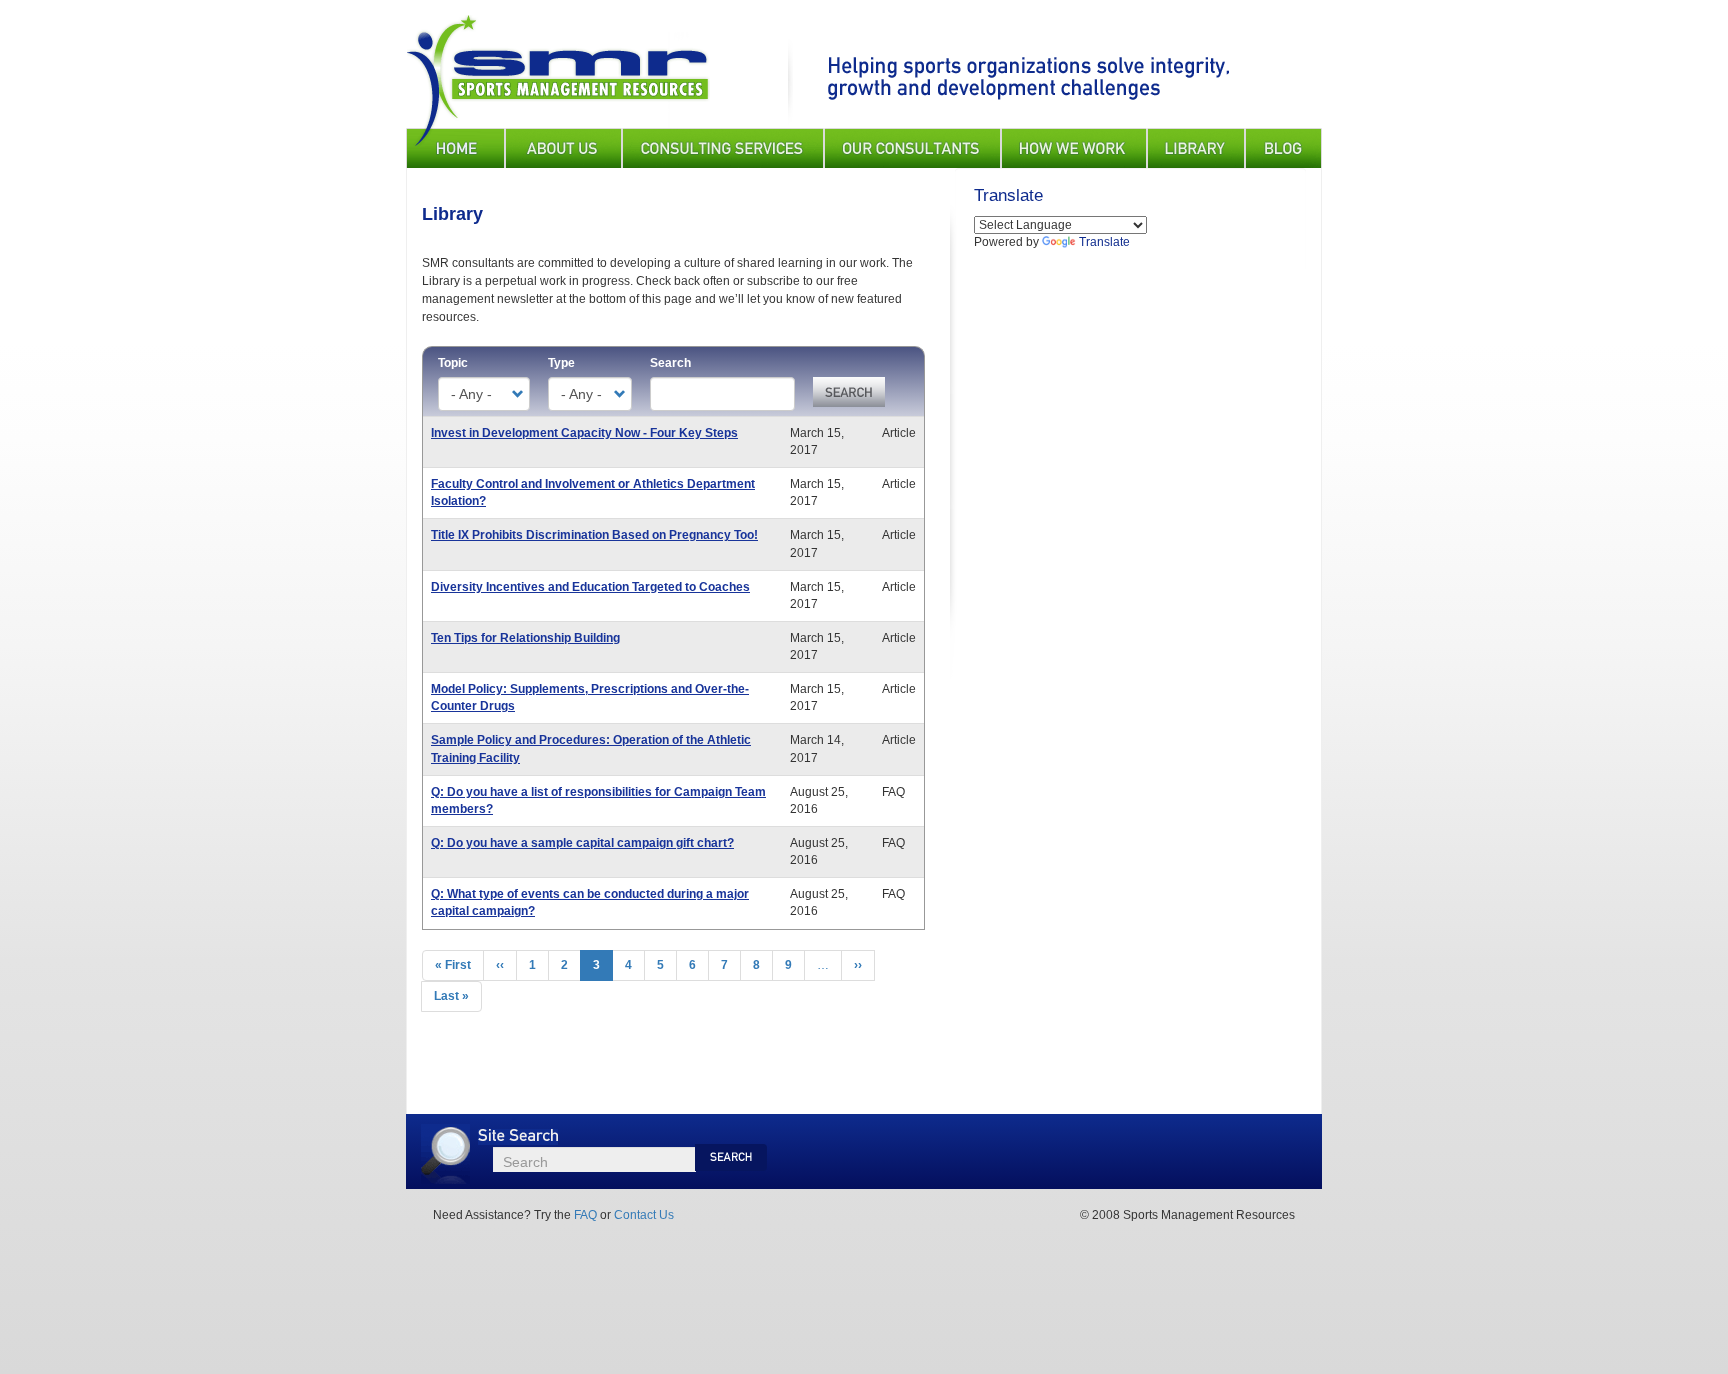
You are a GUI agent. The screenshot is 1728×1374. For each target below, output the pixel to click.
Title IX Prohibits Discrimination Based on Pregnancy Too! (594, 535)
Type (561, 363)
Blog (1283, 148)
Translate (1104, 242)
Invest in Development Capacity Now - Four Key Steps (584, 433)
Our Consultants (912, 148)
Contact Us (644, 1215)
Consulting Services (723, 148)
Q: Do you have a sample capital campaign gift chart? (582, 843)
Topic (453, 363)
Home (455, 148)
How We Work (1074, 148)
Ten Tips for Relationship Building (525, 638)
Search (670, 363)
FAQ (585, 1215)
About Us (563, 148)
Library (1196, 148)
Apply (849, 392)
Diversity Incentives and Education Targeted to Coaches (590, 587)
